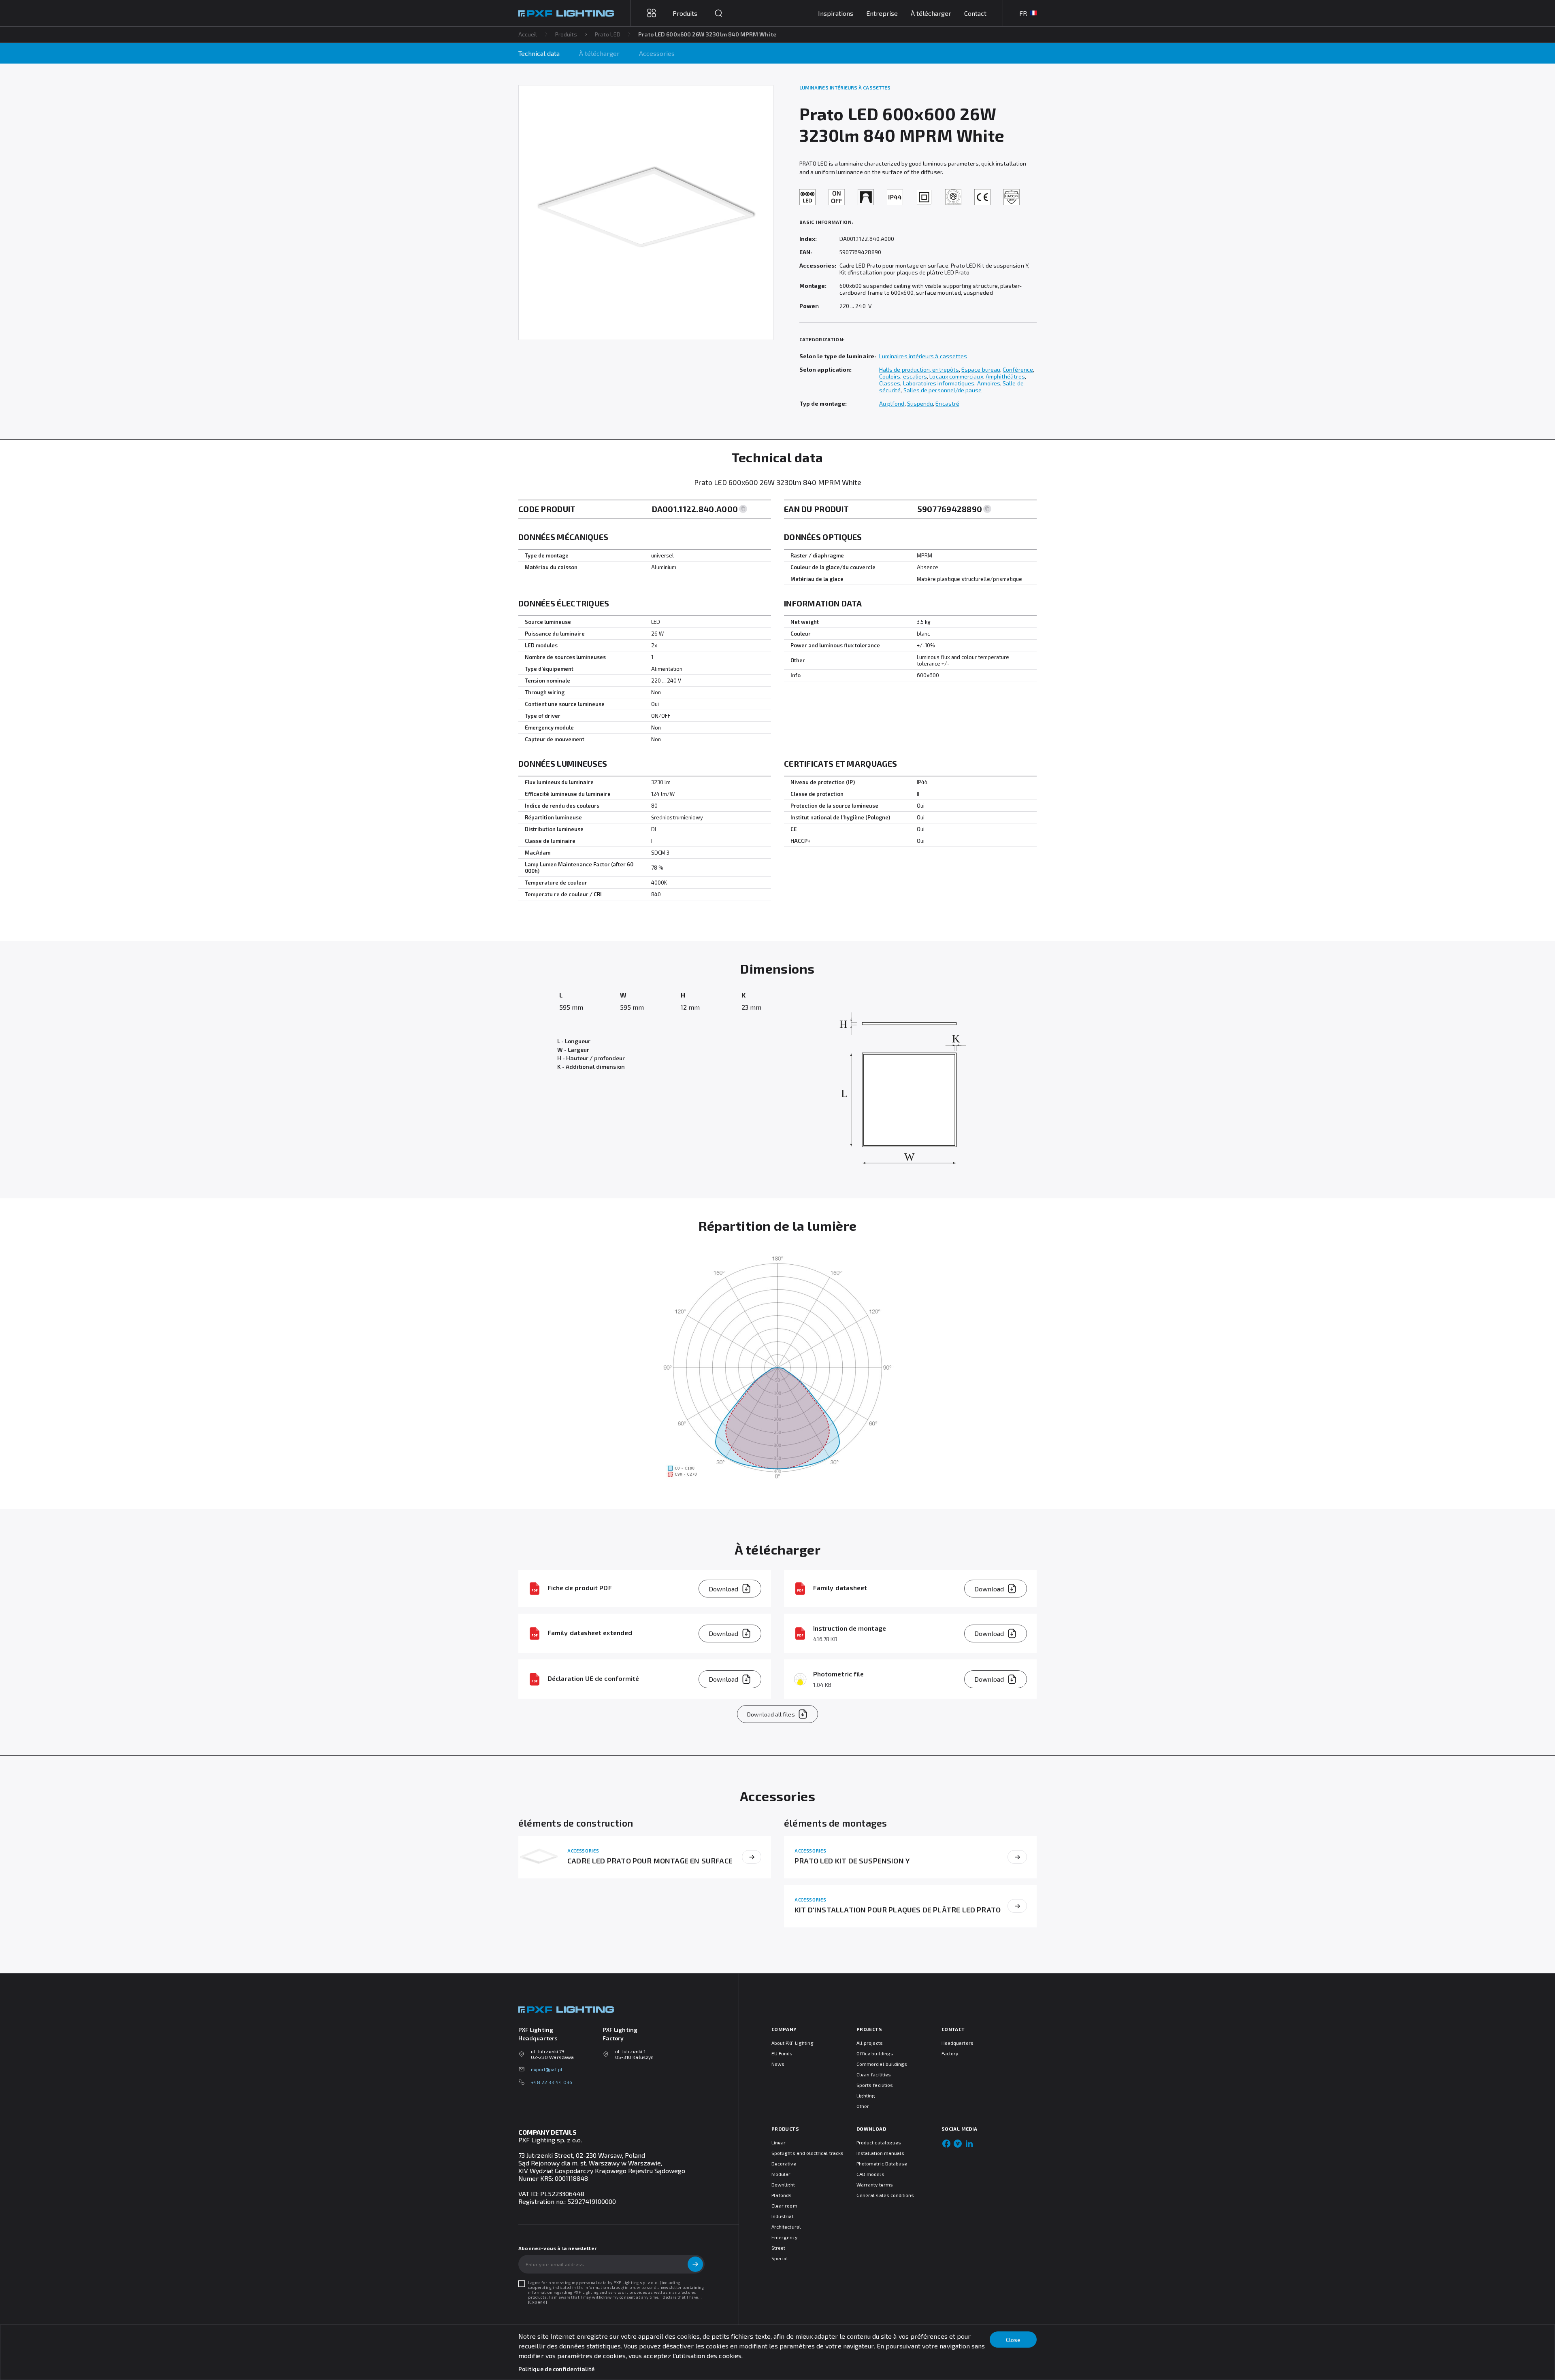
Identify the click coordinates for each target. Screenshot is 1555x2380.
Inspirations (836, 13)
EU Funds (782, 2053)
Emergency (785, 2237)
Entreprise (882, 13)
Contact (975, 13)
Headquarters (957, 2043)
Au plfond (892, 403)
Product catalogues (879, 2142)
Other (863, 2106)
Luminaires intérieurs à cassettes (923, 356)
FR (1023, 13)
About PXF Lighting (792, 2043)
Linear (779, 2142)
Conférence (1018, 369)
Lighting (866, 2095)
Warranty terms (875, 2184)
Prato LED (608, 34)
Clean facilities (874, 2074)
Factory (950, 2053)
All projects (870, 2043)
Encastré (947, 403)
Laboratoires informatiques (939, 383)
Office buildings (875, 2053)
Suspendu (920, 403)
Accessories (657, 53)
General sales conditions (885, 2195)
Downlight (783, 2184)
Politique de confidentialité (556, 2369)
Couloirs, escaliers (903, 376)
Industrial (783, 2216)
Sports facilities (875, 2085)
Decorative (784, 2163)
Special (780, 2258)
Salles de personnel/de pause (943, 390)
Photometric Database (882, 2163)
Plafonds (782, 2195)
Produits (566, 34)
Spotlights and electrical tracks (807, 2153)
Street (778, 2248)
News (778, 2064)
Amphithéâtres (1005, 376)
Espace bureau (981, 369)
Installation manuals (880, 2153)
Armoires (989, 383)
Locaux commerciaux (956, 376)
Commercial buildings (882, 2064)
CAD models (870, 2174)
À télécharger (931, 13)
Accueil (528, 34)
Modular (781, 2174)
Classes (890, 383)
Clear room (784, 2206)
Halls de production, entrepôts (919, 369)
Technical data (539, 53)
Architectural (786, 2227)
